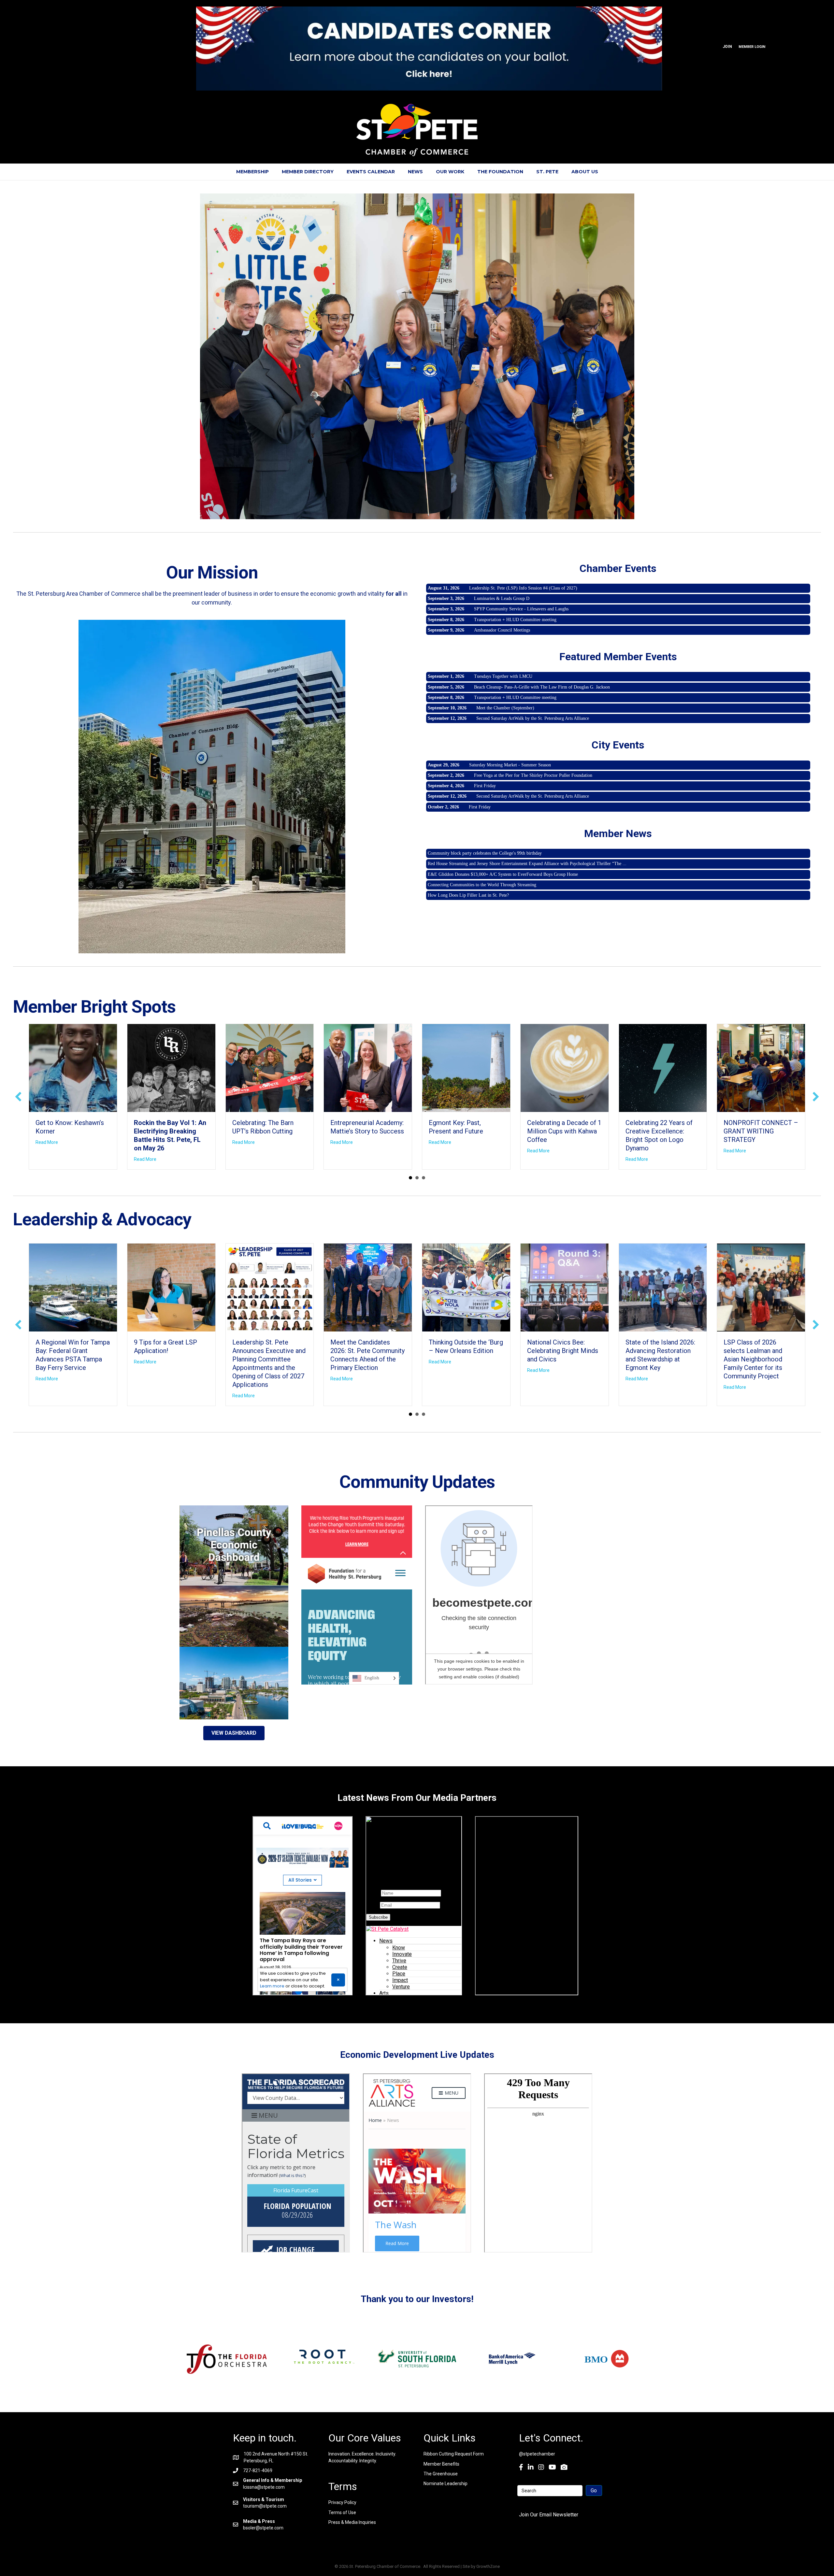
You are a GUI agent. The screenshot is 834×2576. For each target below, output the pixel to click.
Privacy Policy (342, 2502)
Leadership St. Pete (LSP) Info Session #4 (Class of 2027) (523, 588)
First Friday (485, 786)
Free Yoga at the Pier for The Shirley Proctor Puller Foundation (533, 775)
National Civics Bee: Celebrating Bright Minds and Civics (563, 1351)
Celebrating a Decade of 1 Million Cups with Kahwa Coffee (564, 1131)
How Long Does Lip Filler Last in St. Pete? (468, 895)
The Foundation (500, 172)
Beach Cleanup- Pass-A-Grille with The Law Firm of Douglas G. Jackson (542, 687)
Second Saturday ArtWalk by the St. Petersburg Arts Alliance (533, 718)
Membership (252, 172)
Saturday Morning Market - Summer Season (510, 765)
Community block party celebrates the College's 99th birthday (485, 853)
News (415, 172)
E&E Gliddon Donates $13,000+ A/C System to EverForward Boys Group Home (503, 874)
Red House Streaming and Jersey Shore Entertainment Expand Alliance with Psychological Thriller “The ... (527, 864)
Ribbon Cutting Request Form (454, 2454)
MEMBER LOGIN (752, 47)
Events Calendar (371, 172)
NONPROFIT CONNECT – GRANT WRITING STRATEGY (761, 1131)
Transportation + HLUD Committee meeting (515, 620)
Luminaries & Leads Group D (502, 598)
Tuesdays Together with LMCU (503, 676)
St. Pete (547, 172)
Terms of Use (342, 2512)
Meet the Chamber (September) (505, 708)
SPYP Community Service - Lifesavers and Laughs (521, 609)
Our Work (450, 172)
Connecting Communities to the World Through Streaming (482, 885)
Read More (47, 1142)
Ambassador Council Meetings (502, 630)
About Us (585, 172)
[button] (18, 1097)
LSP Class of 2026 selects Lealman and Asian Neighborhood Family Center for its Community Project (753, 1359)
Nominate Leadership (446, 2483)
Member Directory (308, 172)
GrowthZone (488, 2566)
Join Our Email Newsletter (549, 2515)
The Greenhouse (441, 2474)
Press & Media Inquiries (352, 2522)
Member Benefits (441, 2464)
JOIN (727, 47)
